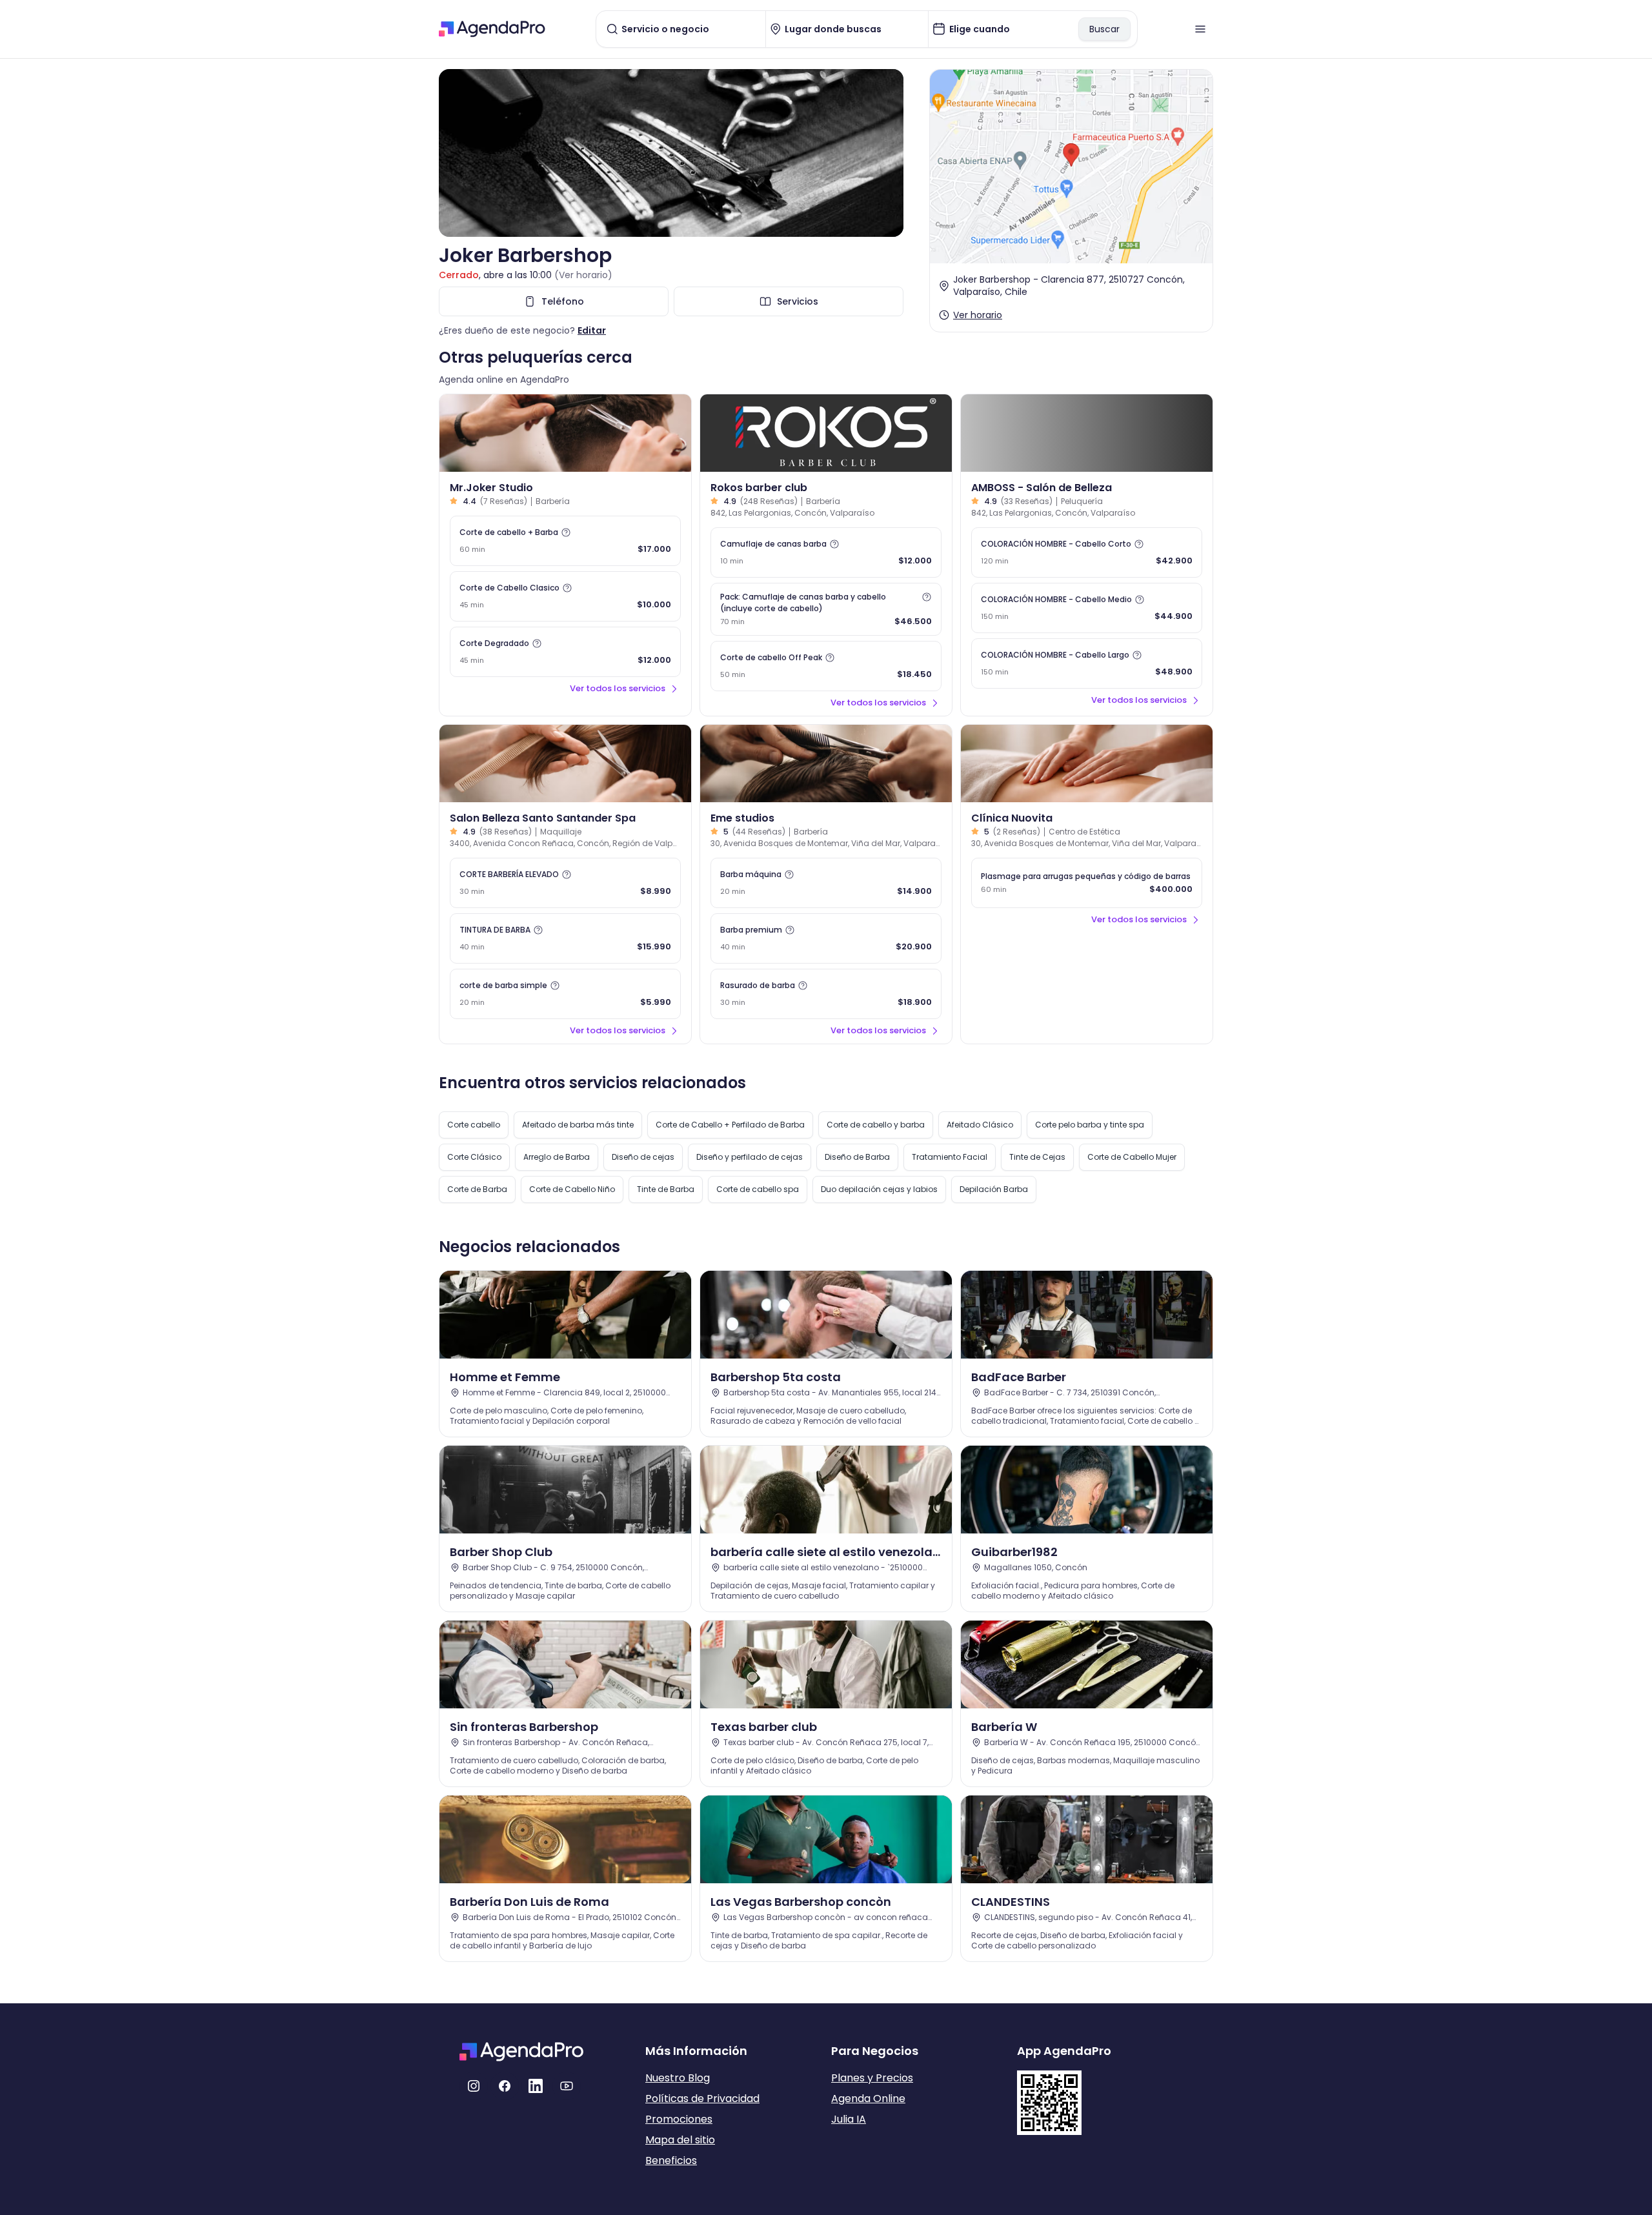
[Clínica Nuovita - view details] (1087, 764)
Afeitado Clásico (980, 1125)
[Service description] (566, 532)
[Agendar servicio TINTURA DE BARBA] (565, 938)
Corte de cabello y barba (876, 1125)
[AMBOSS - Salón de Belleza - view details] (1087, 433)
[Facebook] (505, 2086)
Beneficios (671, 2160)
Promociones (679, 2119)
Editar (592, 330)
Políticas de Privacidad (702, 2099)
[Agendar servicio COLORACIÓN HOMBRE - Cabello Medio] (1087, 608)
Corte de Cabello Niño (572, 1189)
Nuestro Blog (678, 2078)
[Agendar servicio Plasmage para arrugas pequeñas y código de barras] (1087, 883)
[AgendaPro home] (492, 29)
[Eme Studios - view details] (826, 764)
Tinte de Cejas (1037, 1157)
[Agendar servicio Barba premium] (826, 938)
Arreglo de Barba (557, 1157)
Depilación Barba (994, 1189)
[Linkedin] (536, 2086)
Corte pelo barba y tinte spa (1090, 1125)
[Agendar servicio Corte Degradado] (565, 652)
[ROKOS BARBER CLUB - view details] (826, 433)
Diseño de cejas (643, 1157)
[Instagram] (474, 2086)
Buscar (1104, 29)
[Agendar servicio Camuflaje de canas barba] (826, 552)
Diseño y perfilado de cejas (750, 1157)
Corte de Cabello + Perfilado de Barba (730, 1125)
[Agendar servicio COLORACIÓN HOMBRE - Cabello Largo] (1087, 663)
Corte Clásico (474, 1157)
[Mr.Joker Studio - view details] (565, 433)
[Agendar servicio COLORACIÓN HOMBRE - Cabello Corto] (1087, 552)
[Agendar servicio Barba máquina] (826, 883)
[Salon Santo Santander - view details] (565, 764)
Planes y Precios (872, 2078)
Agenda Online (868, 2099)
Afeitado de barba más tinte (578, 1125)
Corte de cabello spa (758, 1189)
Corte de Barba (477, 1189)
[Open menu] (1200, 29)
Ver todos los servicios (618, 688)
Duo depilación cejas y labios (879, 1189)
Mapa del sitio (680, 2140)
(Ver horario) (583, 275)
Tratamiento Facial (950, 1157)
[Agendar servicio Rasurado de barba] (826, 994)
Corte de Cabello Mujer (1132, 1157)
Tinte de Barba (666, 1189)
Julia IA (849, 2119)
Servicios (798, 301)
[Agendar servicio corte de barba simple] (565, 994)
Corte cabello (474, 1125)
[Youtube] (567, 2086)
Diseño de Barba (857, 1157)
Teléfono (563, 301)
